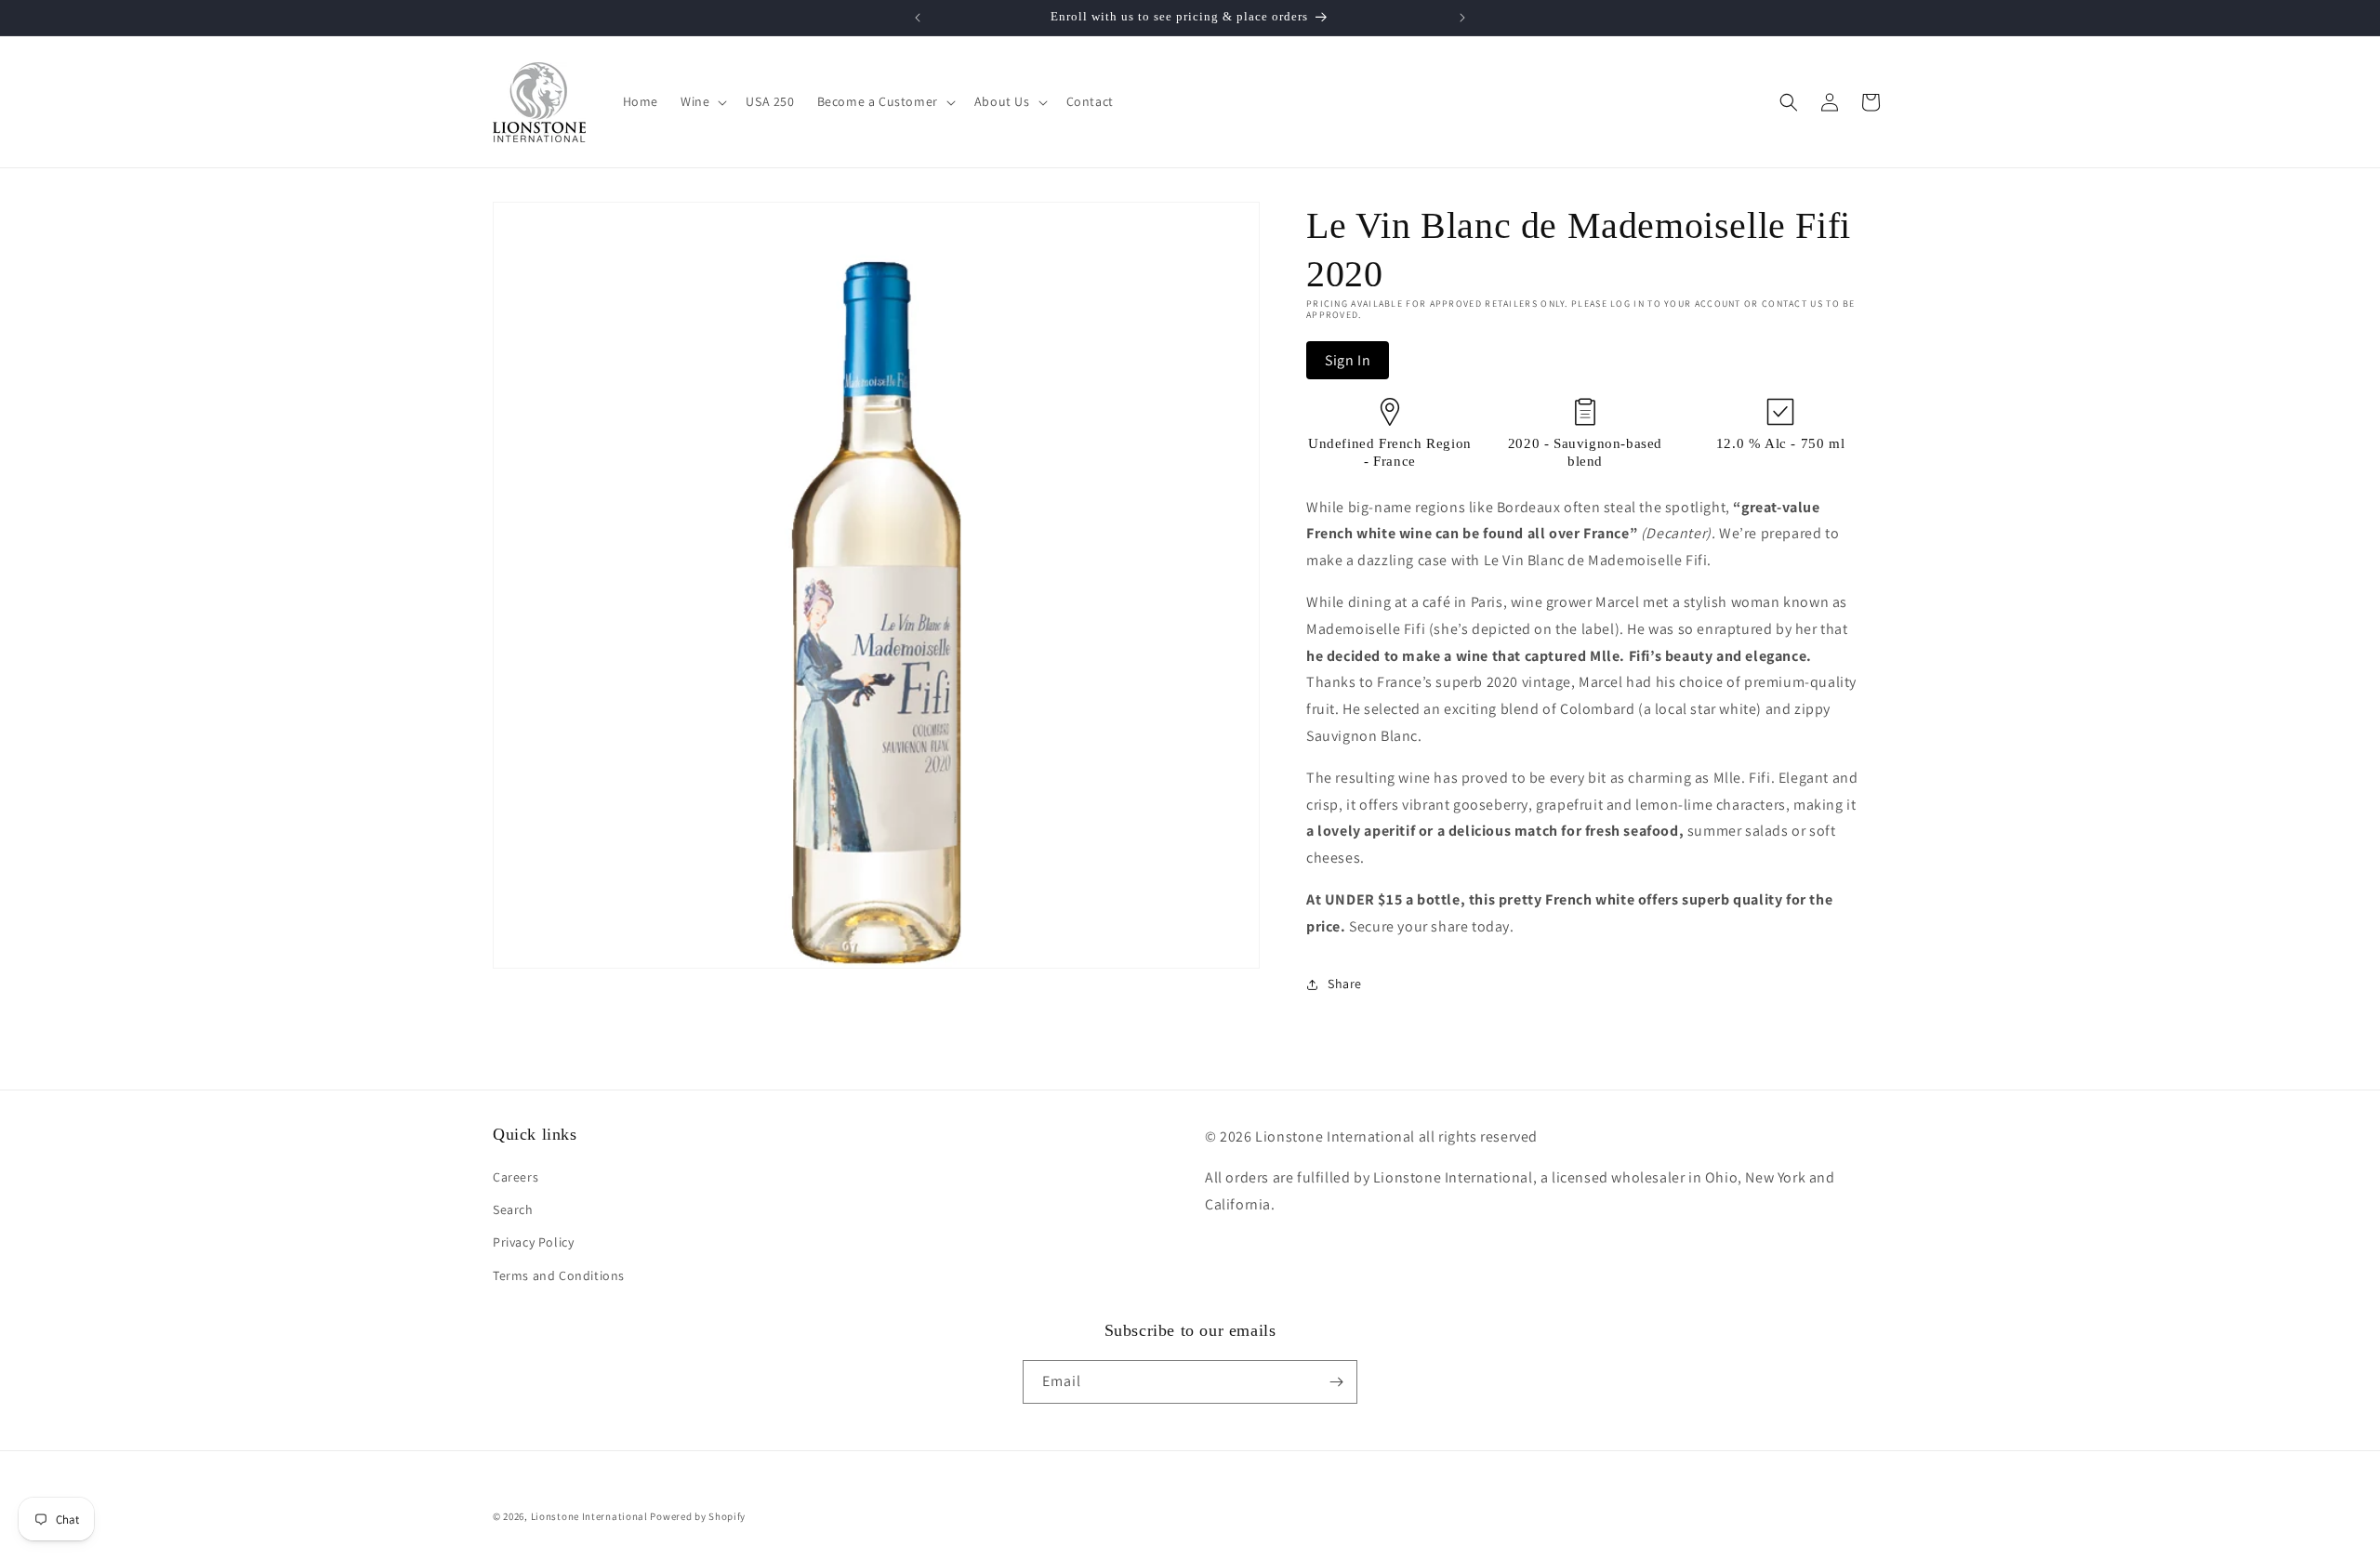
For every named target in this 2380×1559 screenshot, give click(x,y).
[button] (702, 101)
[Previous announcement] (918, 18)
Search (513, 1209)
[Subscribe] (1336, 1382)
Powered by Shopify (698, 1516)
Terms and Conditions (559, 1275)
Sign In (1348, 360)
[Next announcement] (1462, 18)
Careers (516, 1177)
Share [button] (1345, 984)
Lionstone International (589, 1516)
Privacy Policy (533, 1242)
